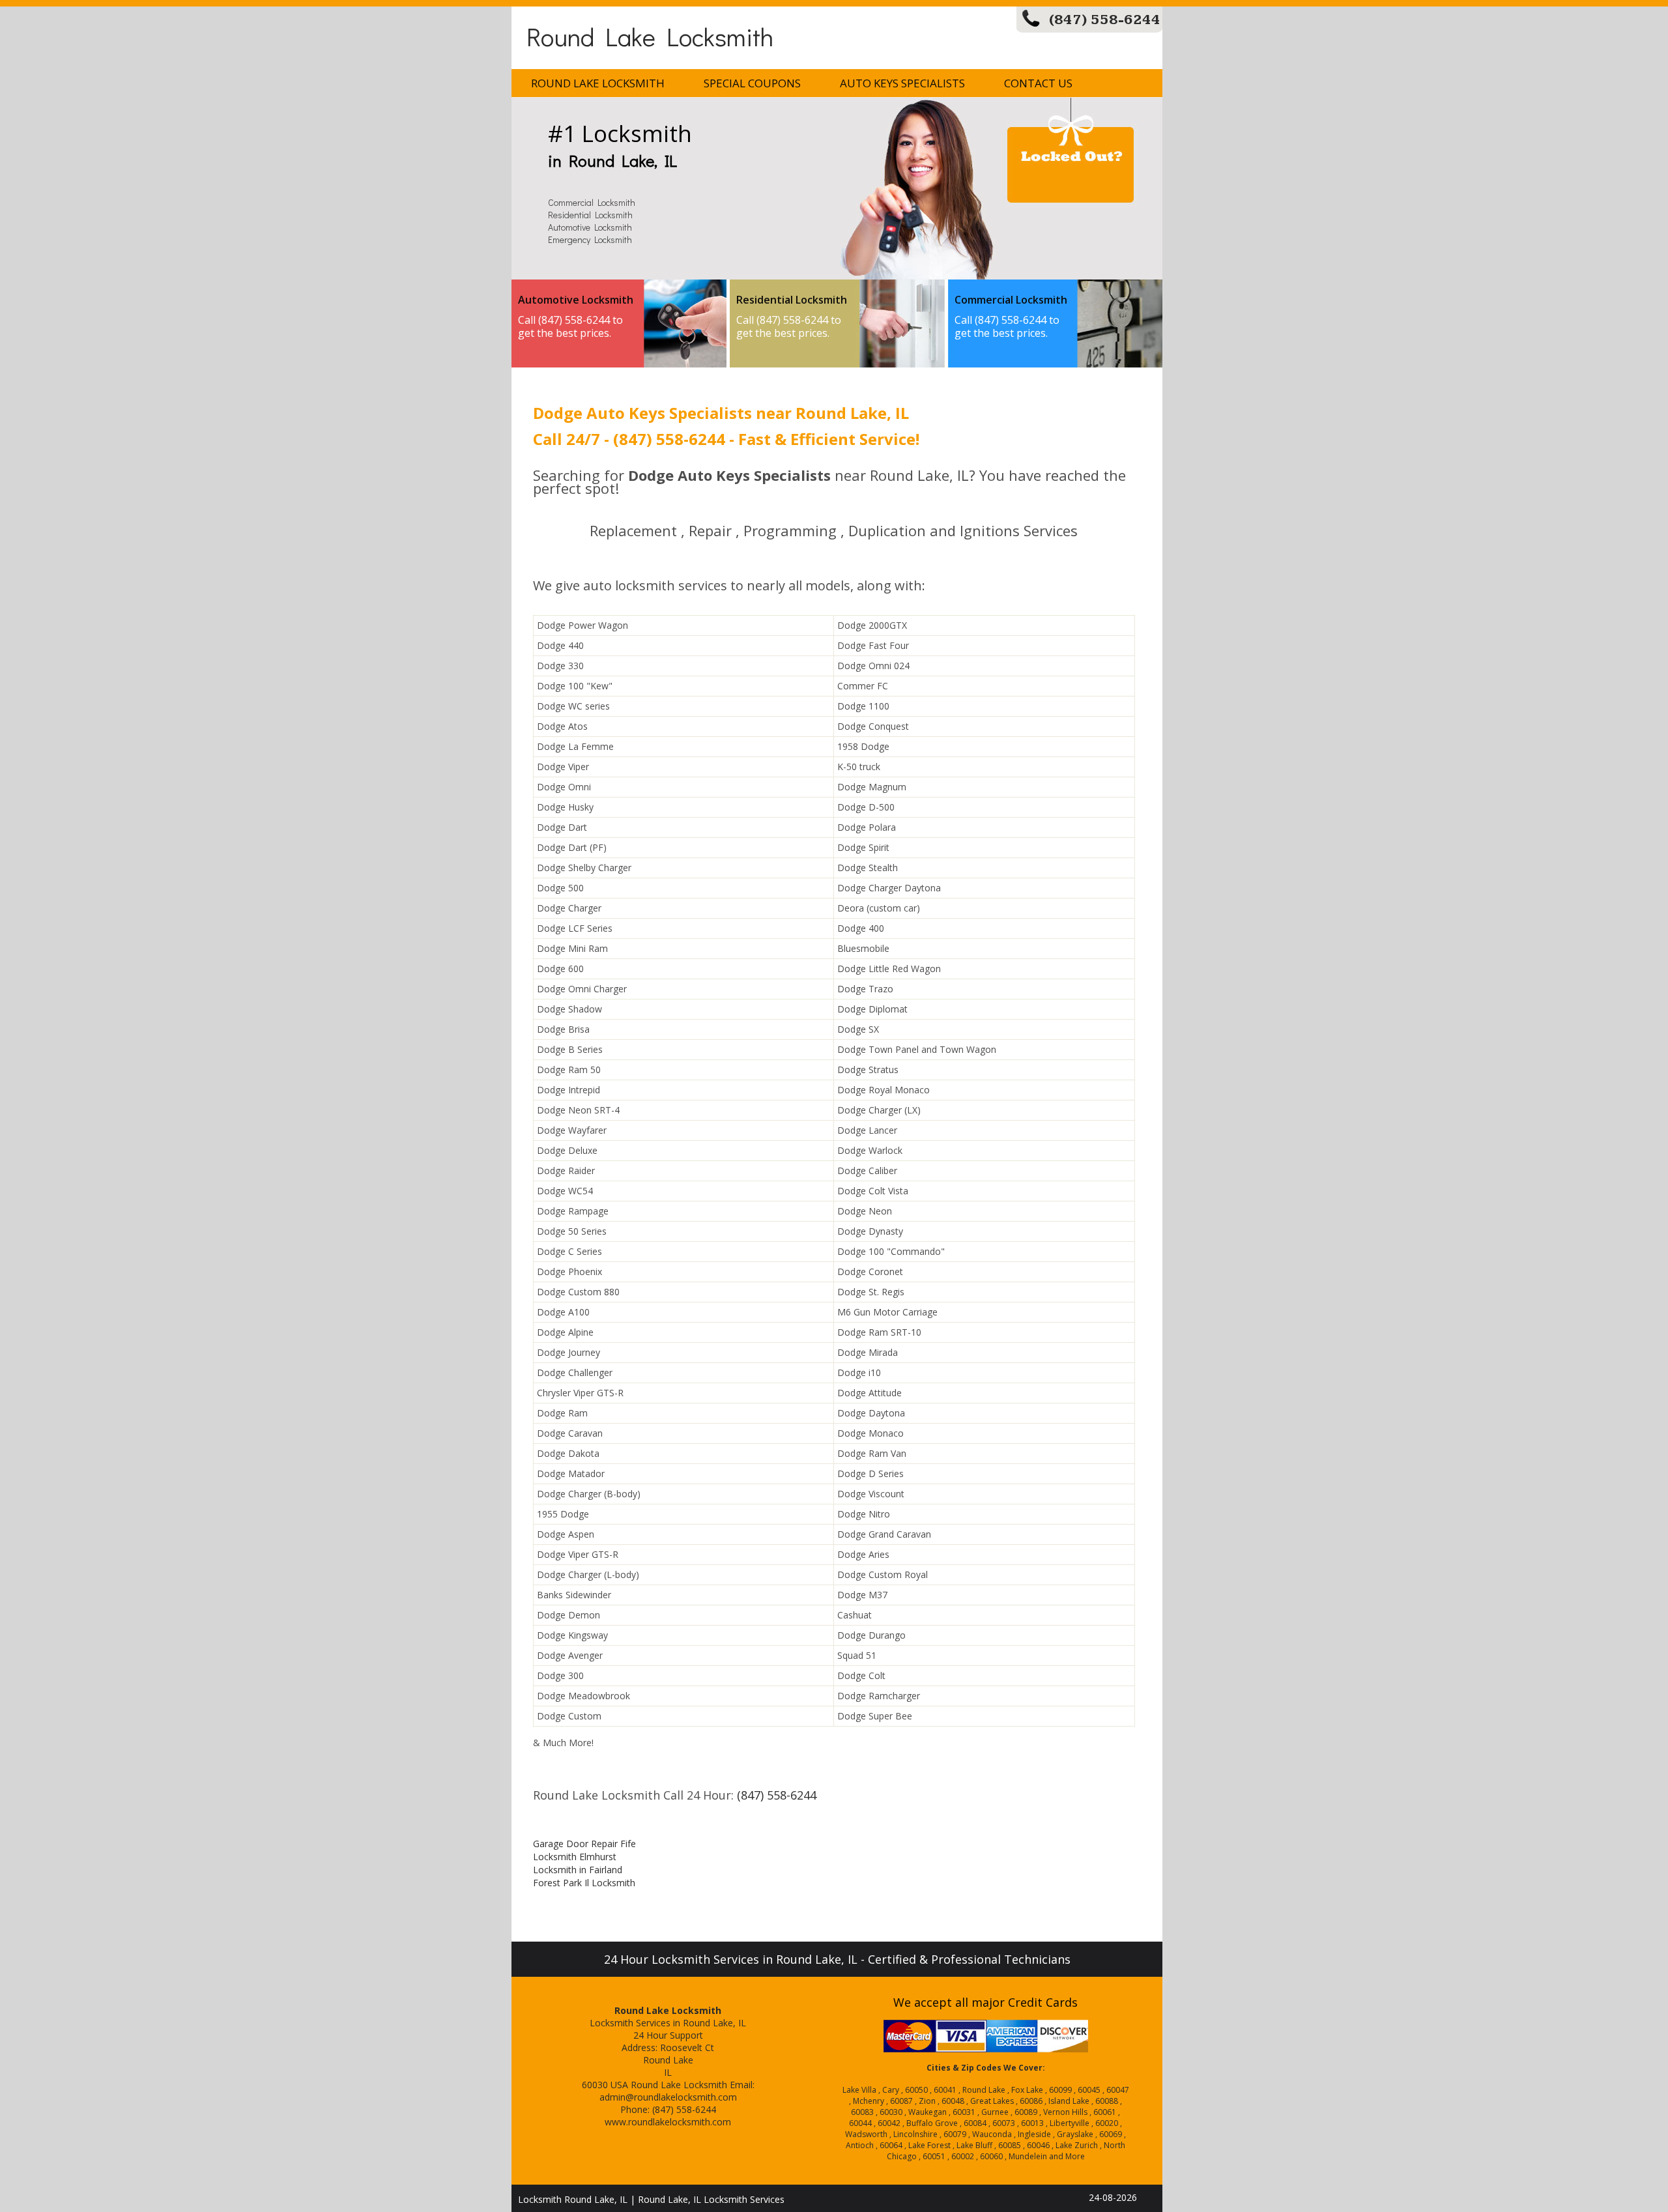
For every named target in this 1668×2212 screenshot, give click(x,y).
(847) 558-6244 (1105, 20)
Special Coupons (752, 83)
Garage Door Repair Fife (584, 1844)
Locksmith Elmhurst (575, 1857)
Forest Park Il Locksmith (584, 1883)
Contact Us (1038, 83)
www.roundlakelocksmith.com (668, 2122)
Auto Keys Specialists (902, 83)
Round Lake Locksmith (650, 36)
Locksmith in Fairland (578, 1870)
